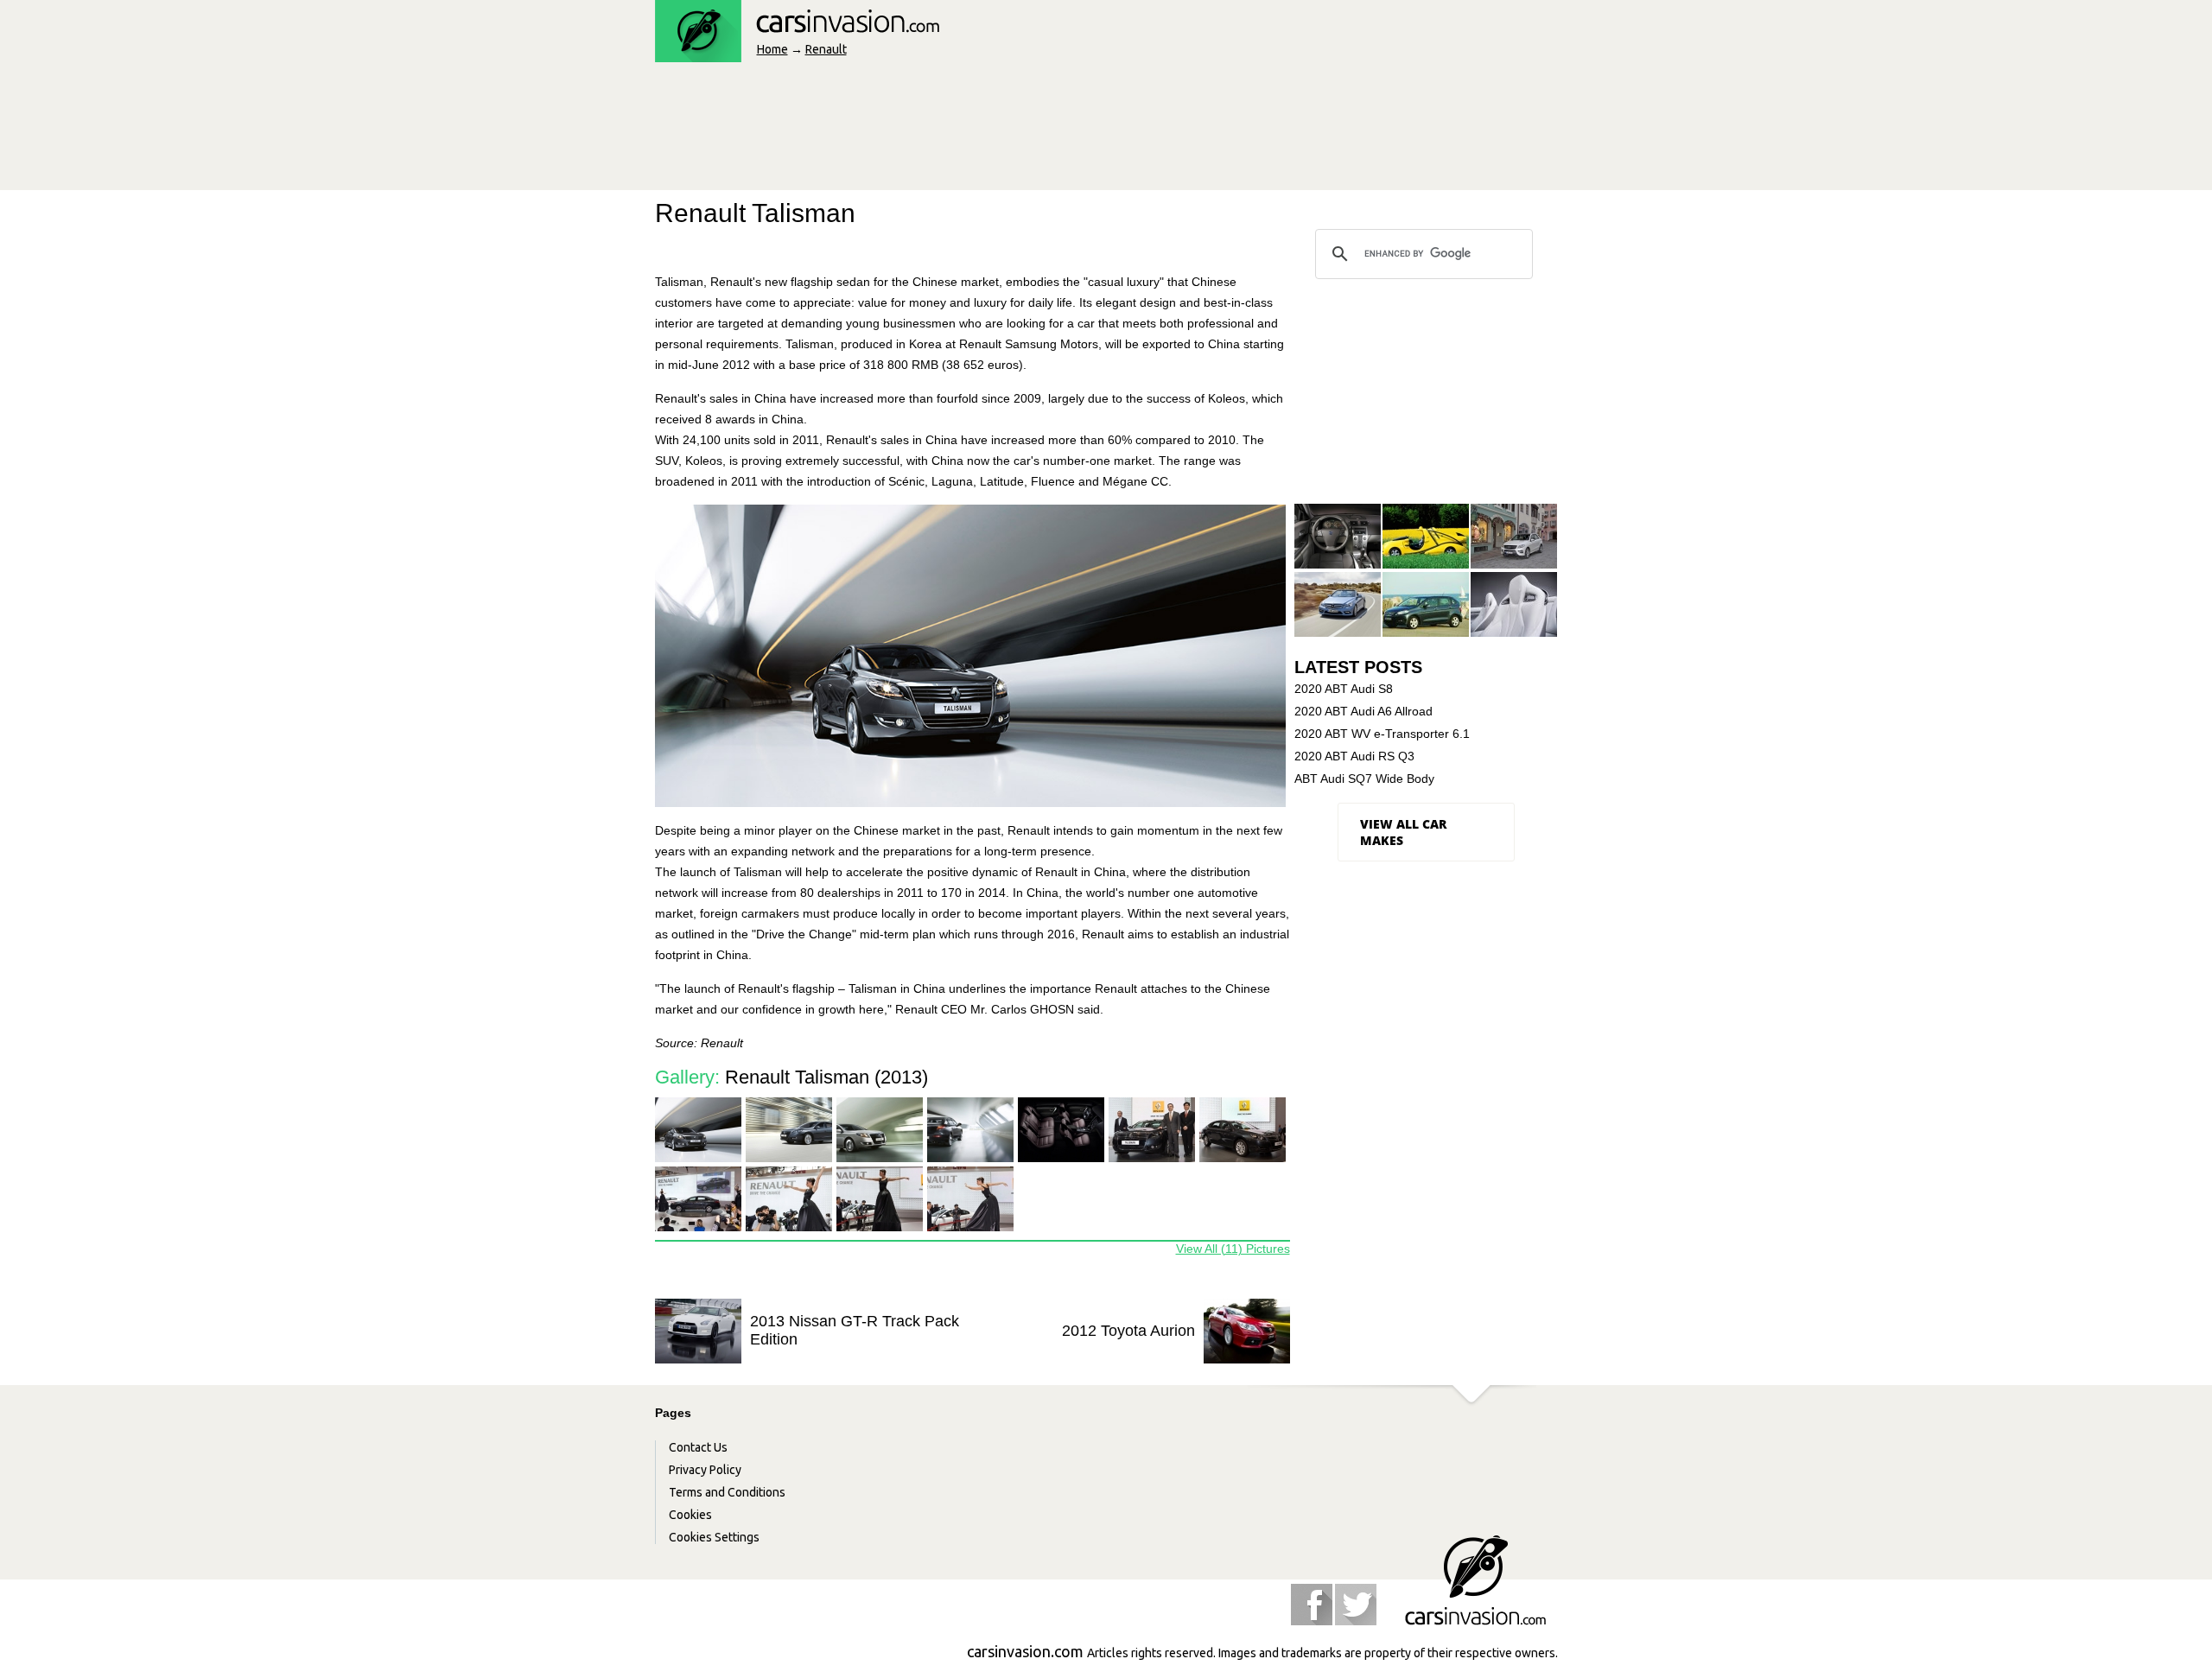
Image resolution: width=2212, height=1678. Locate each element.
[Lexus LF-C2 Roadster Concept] (1514, 605)
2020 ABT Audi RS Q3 (1354, 756)
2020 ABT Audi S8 (1344, 689)
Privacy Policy (705, 1470)
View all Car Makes (1403, 832)
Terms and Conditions (727, 1492)
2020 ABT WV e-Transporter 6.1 (1382, 734)
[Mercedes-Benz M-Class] (1514, 537)
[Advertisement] (969, 131)
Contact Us (698, 1447)
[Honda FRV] (1426, 605)
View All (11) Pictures (1233, 1249)
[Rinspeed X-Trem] (1426, 537)
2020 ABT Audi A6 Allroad (1363, 711)
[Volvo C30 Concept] (1338, 537)
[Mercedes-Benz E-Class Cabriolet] (1338, 605)
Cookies (690, 1515)
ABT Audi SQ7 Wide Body (1364, 779)
